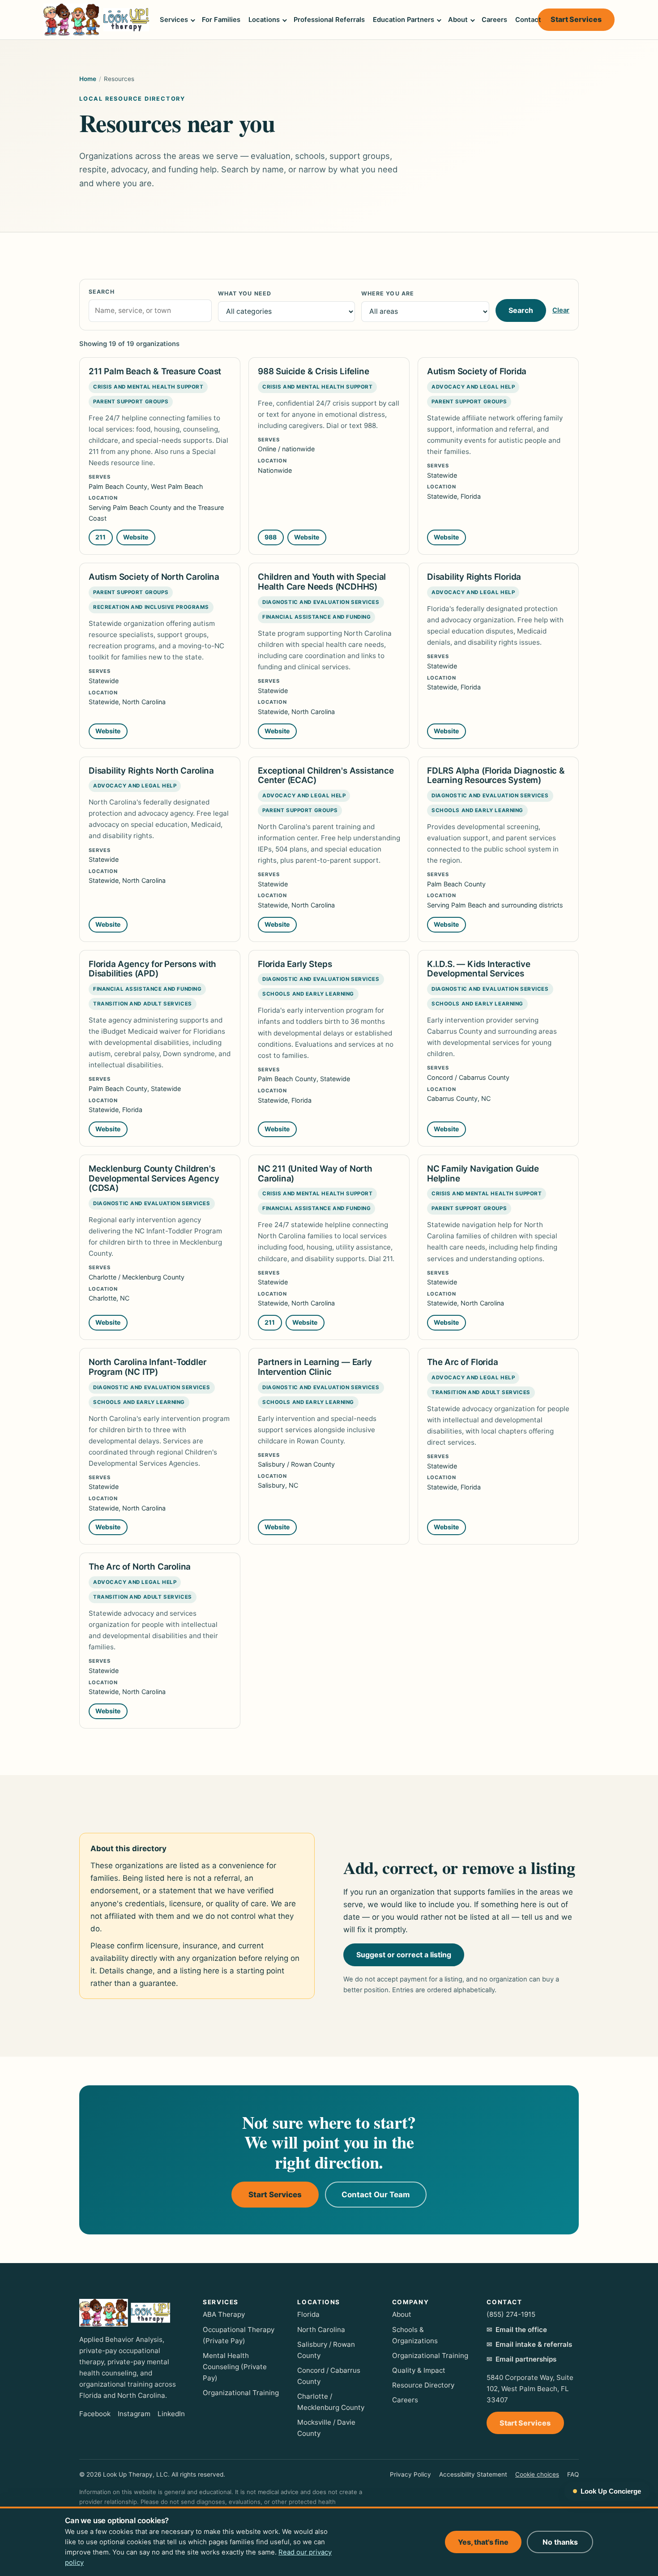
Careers (494, 20)
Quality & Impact (419, 2370)
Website (139, 539)
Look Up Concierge (611, 2491)
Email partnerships (526, 2359)
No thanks (560, 2542)
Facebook (95, 2414)
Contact (528, 20)
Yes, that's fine (483, 2542)
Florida (308, 2314)
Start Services (583, 21)
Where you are (388, 293)
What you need (245, 293)
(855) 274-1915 (511, 2314)
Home (88, 79)
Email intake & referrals (534, 2344)
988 (271, 537)
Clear (561, 310)
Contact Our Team (376, 2195)
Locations (264, 20)
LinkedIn (171, 2414)
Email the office (521, 2330)
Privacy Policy (410, 2474)
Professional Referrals (329, 20)
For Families (221, 20)
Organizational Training (241, 2393)
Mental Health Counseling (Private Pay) (235, 2367)
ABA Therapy (224, 2314)
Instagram (134, 2414)
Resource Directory (423, 2385)
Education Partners (404, 20)
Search (102, 292)
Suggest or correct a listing (404, 1955)
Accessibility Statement (473, 2474)
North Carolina (321, 2330)
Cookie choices (537, 2474)
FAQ (573, 2474)
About (458, 20)
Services (174, 20)
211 (100, 537)
